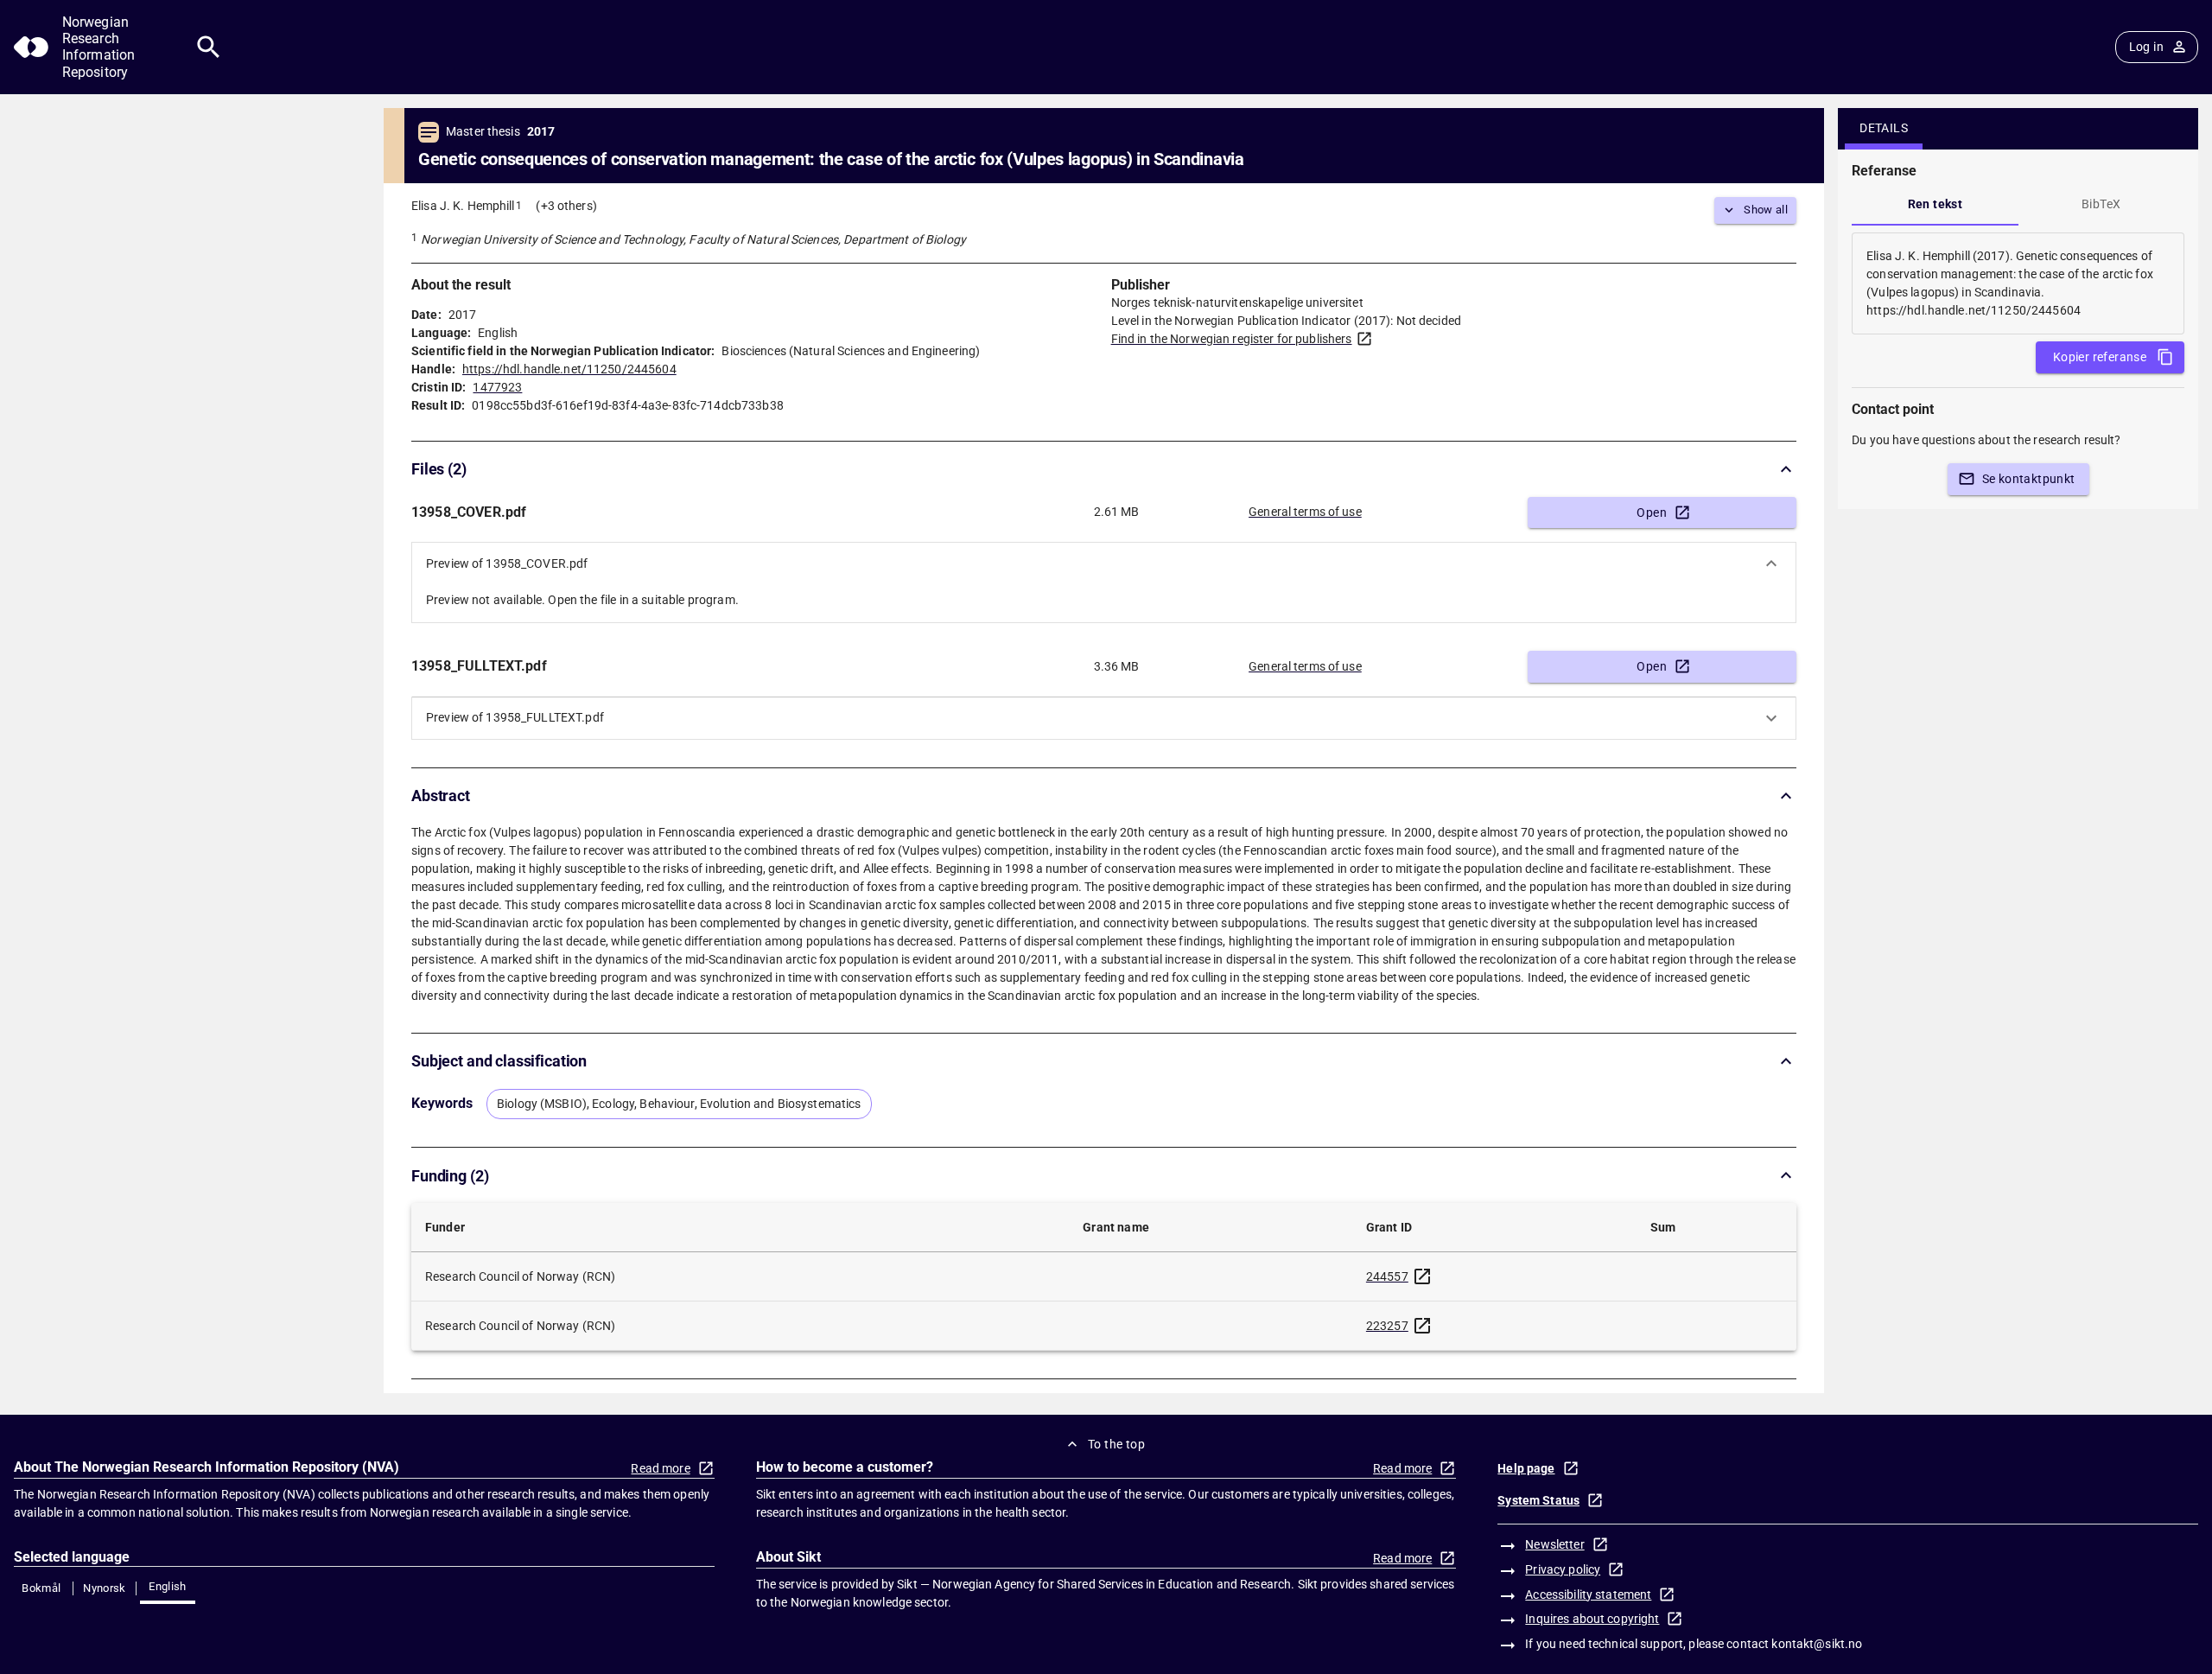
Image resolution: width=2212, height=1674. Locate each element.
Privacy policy (1563, 1569)
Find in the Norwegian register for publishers (1232, 339)
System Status (1538, 1500)
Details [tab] (1884, 128)
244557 (1387, 1276)
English (168, 1586)
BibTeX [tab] (2101, 204)
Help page (1526, 1468)
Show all (1766, 210)
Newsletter (1554, 1544)
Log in (2146, 47)
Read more (660, 1468)
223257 (1387, 1326)
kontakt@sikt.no (1817, 1644)
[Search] (209, 47)
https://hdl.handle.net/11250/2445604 (569, 369)
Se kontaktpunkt (2029, 479)
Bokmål (41, 1588)
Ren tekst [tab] (1935, 204)
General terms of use (1305, 512)
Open (1652, 512)
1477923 (497, 387)
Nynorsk (105, 1588)
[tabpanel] (2018, 283)
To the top (1116, 1444)
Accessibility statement (1588, 1594)
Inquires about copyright (1592, 1619)
